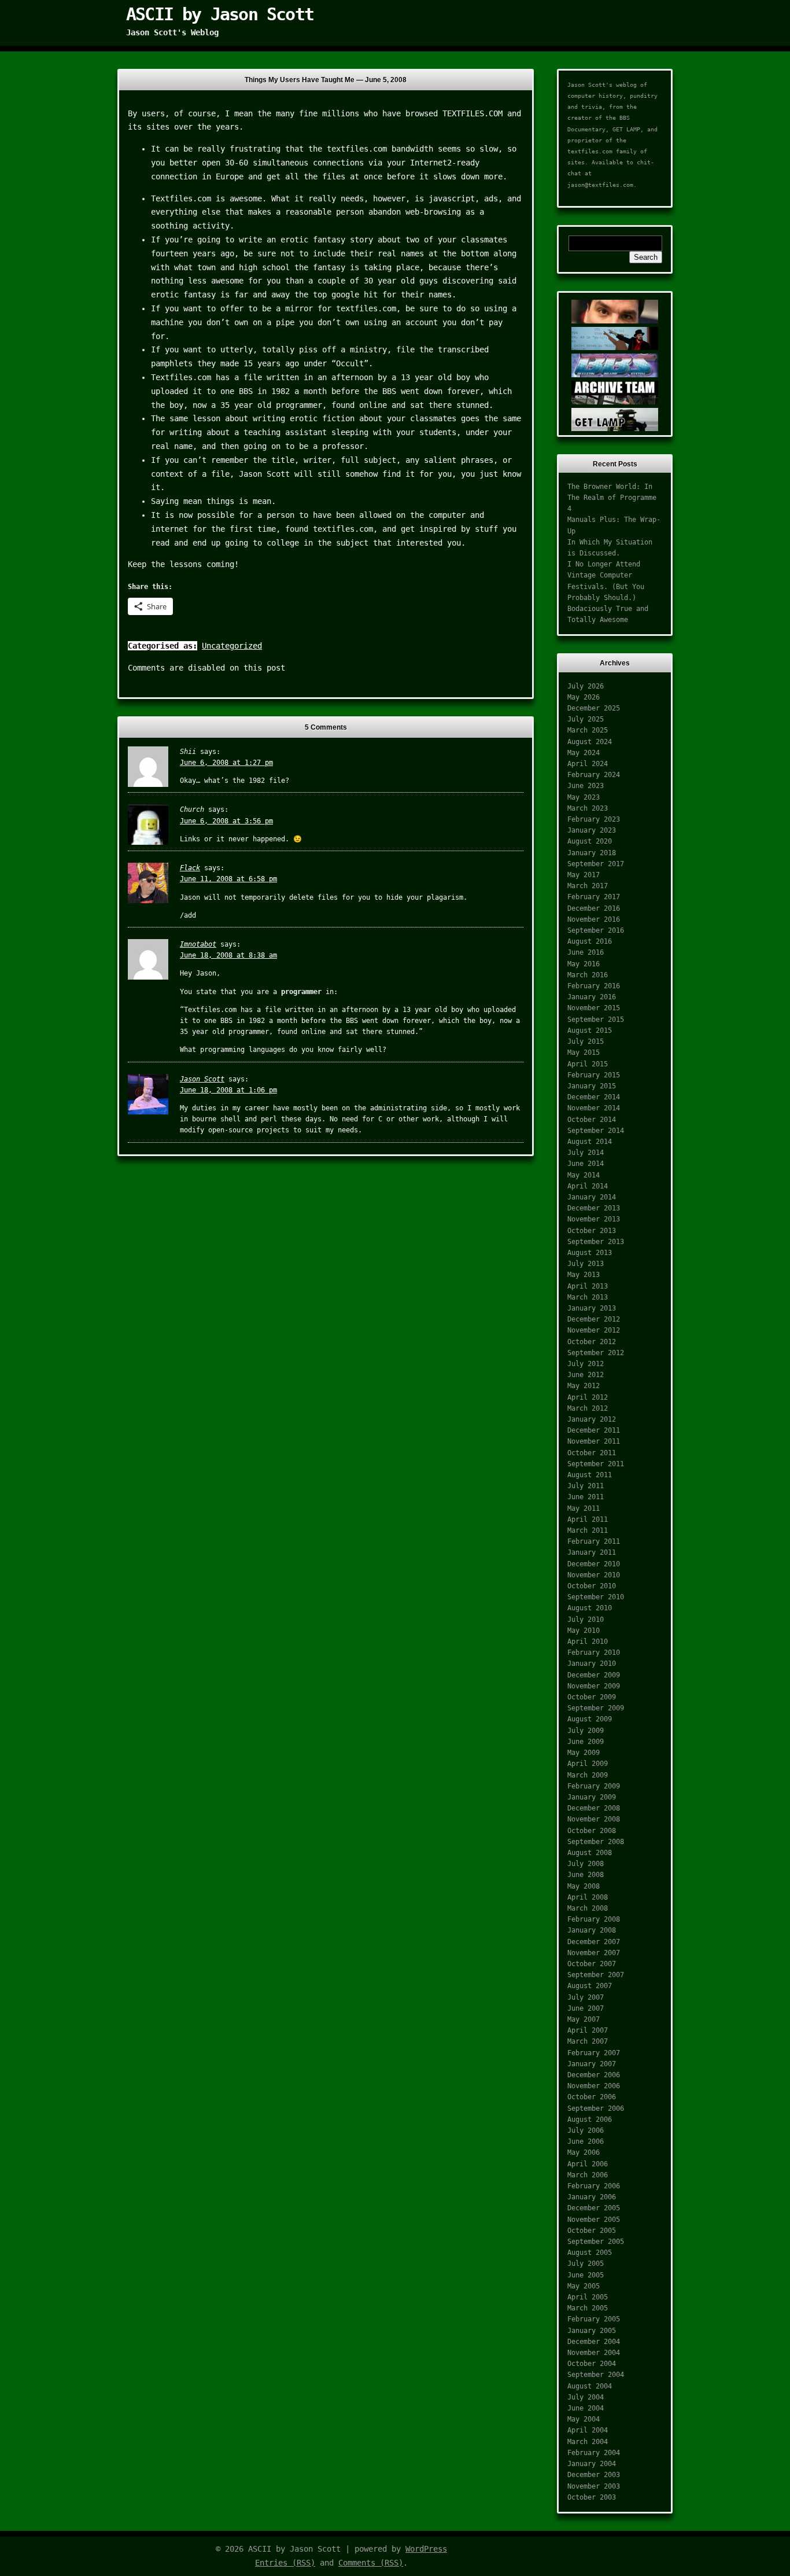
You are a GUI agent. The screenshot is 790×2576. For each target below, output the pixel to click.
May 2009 (584, 1753)
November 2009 (594, 1686)
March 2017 (588, 886)
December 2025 (594, 708)
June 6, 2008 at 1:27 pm (226, 763)
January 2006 (592, 2197)
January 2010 (592, 1664)
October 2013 (592, 1231)
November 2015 (594, 1008)
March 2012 (588, 1408)
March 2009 (588, 1775)
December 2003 (594, 2475)
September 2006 (596, 2108)
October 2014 (592, 1120)
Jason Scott (202, 1079)
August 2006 (590, 2119)
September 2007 (596, 1975)
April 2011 (588, 1519)
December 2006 (594, 2075)
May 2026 (584, 697)
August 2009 (590, 1719)
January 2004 (592, 2464)
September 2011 (596, 1464)
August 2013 (590, 1253)
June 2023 (586, 786)
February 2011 (594, 1541)
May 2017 (584, 875)
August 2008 (590, 1853)
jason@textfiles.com (600, 185)
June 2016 (586, 952)
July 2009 (586, 1731)
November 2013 (594, 1219)
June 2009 (586, 1742)
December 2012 (594, 1319)
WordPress (426, 2549)
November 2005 (594, 2220)
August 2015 (590, 1031)
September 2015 (596, 1020)
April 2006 (588, 2164)
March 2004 (588, 2442)
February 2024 (594, 775)
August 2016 (590, 941)
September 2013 (596, 1242)
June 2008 (586, 1875)
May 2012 (584, 1386)
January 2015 (592, 1086)
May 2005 (584, 2286)
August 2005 (590, 2253)
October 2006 (592, 2097)
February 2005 (594, 2319)
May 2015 (584, 1053)
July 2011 (586, 1486)
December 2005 (594, 2208)
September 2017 (596, 864)
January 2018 (592, 853)
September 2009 (596, 1708)
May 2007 (584, 2019)
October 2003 (592, 2497)
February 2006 (594, 2186)
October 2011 (592, 1453)
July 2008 (586, 1864)
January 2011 (592, 1552)
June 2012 (586, 1375)
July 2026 (586, 686)
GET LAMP (626, 129)
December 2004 (594, 2342)
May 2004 (584, 2419)
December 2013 (594, 1208)
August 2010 (590, 1608)
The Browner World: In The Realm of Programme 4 (612, 498)
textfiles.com (590, 151)
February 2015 (594, 1075)
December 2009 (594, 1675)
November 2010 (594, 1575)
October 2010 (592, 1586)
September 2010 (596, 1597)
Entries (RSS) (285, 2563)
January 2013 (592, 1308)
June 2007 (586, 2008)
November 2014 (594, 1108)
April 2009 (588, 1764)
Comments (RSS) (371, 2563)
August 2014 (590, 1142)
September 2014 (596, 1131)
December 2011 (594, 1430)
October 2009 (592, 1697)
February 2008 (594, 1919)
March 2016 (588, 975)
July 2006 (586, 2130)
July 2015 (586, 1042)
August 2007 (590, 1986)
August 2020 (590, 841)
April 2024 (588, 764)
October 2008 (592, 1831)
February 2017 (594, 897)
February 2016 (594, 986)
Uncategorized (232, 646)
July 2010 (586, 1620)
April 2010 (588, 1642)
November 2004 (594, 2353)
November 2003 (594, 2486)
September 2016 (596, 930)
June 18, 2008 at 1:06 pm (228, 1090)
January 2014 (592, 1197)
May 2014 (584, 1175)
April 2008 (588, 1897)
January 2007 (592, 2064)
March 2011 (588, 1530)
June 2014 (586, 1164)
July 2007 (586, 1997)
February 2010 (594, 1653)
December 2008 (594, 1808)
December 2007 (594, 1942)
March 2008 (588, 1908)
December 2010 (594, 1564)
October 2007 (592, 1964)
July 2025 (586, 719)
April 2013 (588, 1286)
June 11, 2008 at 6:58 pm (228, 879)
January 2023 (592, 830)
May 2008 (584, 1886)
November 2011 (594, 1441)
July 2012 (586, 1364)
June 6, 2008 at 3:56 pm (226, 821)
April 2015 (588, 1064)
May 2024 (584, 753)
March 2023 (588, 808)
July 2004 (586, 2397)
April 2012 (588, 1397)
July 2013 (586, 1264)
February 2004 (594, 2453)
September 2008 (596, 1842)
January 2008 (592, 1930)
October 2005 (592, 2231)
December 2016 (594, 908)
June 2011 (586, 1497)
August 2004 (590, 2386)
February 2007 (594, 2053)
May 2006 (584, 2152)
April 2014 (588, 1186)
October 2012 (592, 1342)
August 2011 (590, 1475)
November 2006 (594, 2086)
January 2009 (592, 1797)
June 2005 (586, 2275)
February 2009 (594, 1786)
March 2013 (588, 1297)
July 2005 (586, 2264)
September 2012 (596, 1353)
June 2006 (586, 2141)
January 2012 (592, 1419)
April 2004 (588, 2430)
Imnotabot (198, 944)
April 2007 (588, 2030)
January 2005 (592, 2331)
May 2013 (584, 1275)
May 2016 (584, 964)
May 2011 (584, 1508)
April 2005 (588, 2297)
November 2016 (594, 919)
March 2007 (588, 2041)
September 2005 (596, 2242)
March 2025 (588, 730)
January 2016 (592, 997)
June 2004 (586, 2408)
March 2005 (588, 2308)
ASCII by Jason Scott (220, 14)
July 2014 (586, 1153)
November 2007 (594, 1953)
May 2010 (584, 1631)
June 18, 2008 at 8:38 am (228, 955)
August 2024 (590, 742)
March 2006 (588, 2175)
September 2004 (596, 2375)
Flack (190, 868)
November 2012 (594, 1330)
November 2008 (594, 1819)
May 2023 (584, 797)
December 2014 (594, 1097)
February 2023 (594, 819)
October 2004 (592, 2364)
